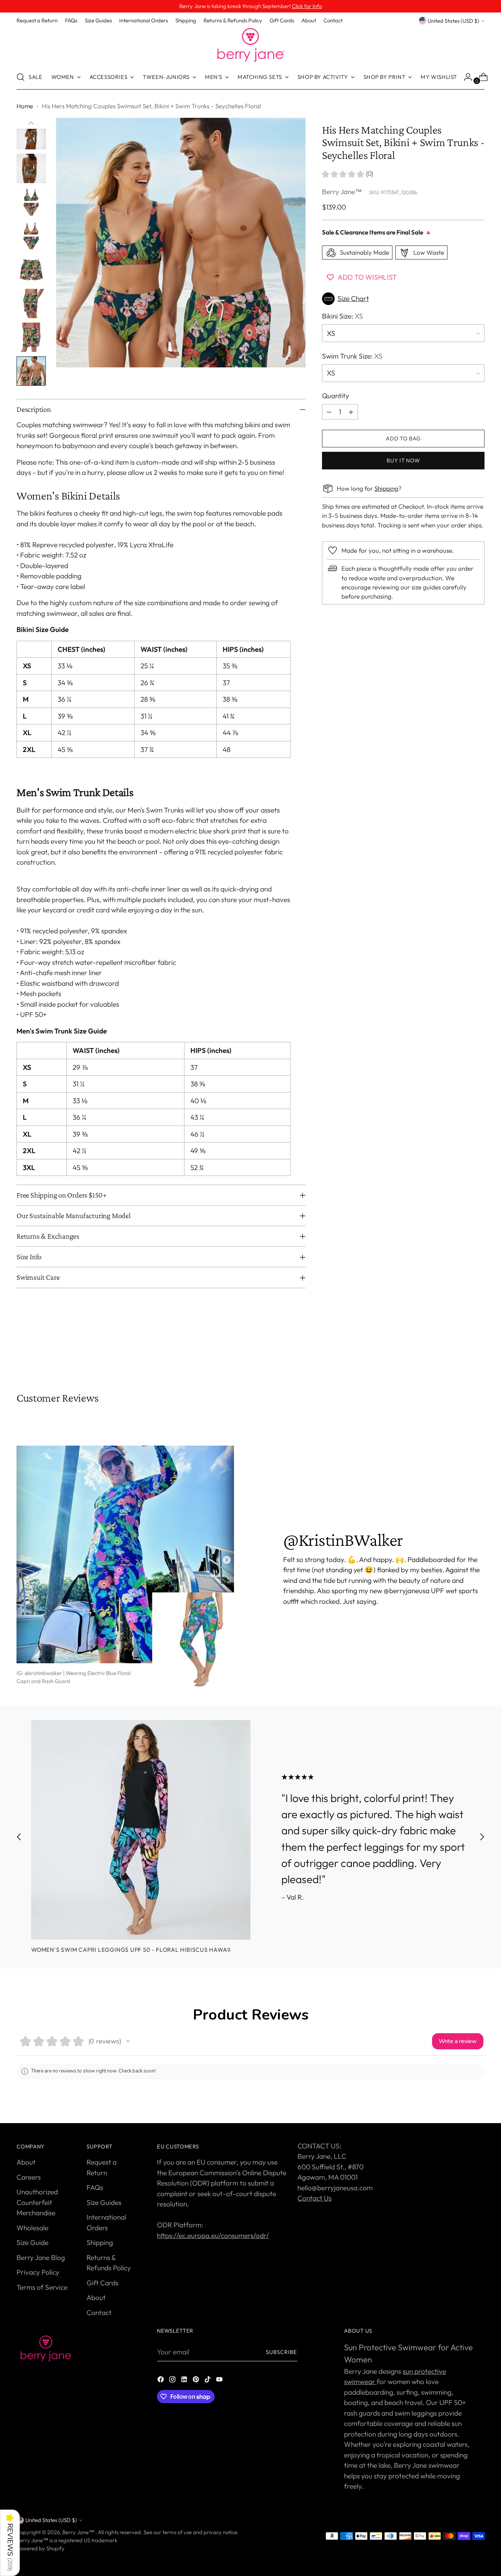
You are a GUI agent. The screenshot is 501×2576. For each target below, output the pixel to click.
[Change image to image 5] (31, 135)
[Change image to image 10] (31, 304)
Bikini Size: (343, 316)
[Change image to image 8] (31, 236)
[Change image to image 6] (31, 168)
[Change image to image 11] (31, 337)
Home (25, 106)
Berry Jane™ (342, 192)
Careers (29, 2177)
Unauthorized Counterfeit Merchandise (37, 2202)
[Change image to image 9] (31, 270)
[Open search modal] (21, 77)
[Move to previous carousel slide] (461, 1352)
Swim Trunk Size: (352, 356)
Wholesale (32, 2228)
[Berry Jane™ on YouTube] (220, 2381)
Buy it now (403, 460)
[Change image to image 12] (31, 371)
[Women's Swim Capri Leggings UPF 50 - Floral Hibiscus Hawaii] (141, 1830)
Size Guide (32, 2242)
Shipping (386, 489)
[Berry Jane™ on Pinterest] (197, 2381)
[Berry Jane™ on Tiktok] (208, 2381)
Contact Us (315, 2198)
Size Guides (104, 2202)
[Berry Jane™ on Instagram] (173, 2381)
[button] (403, 299)
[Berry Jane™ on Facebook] (161, 2381)
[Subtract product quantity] (329, 412)
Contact (99, 2312)
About (26, 2162)
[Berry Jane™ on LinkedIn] (185, 2381)
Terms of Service (42, 2287)
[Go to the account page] (465, 77)
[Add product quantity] (351, 412)
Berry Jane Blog (41, 2257)
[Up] (31, 123)
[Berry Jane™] (251, 45)
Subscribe (282, 2352)
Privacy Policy (38, 2272)
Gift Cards (103, 2283)
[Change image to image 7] (31, 202)
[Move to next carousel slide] (478, 1352)
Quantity (336, 396)
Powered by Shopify (41, 2548)
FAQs (95, 2187)
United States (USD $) (454, 21)
